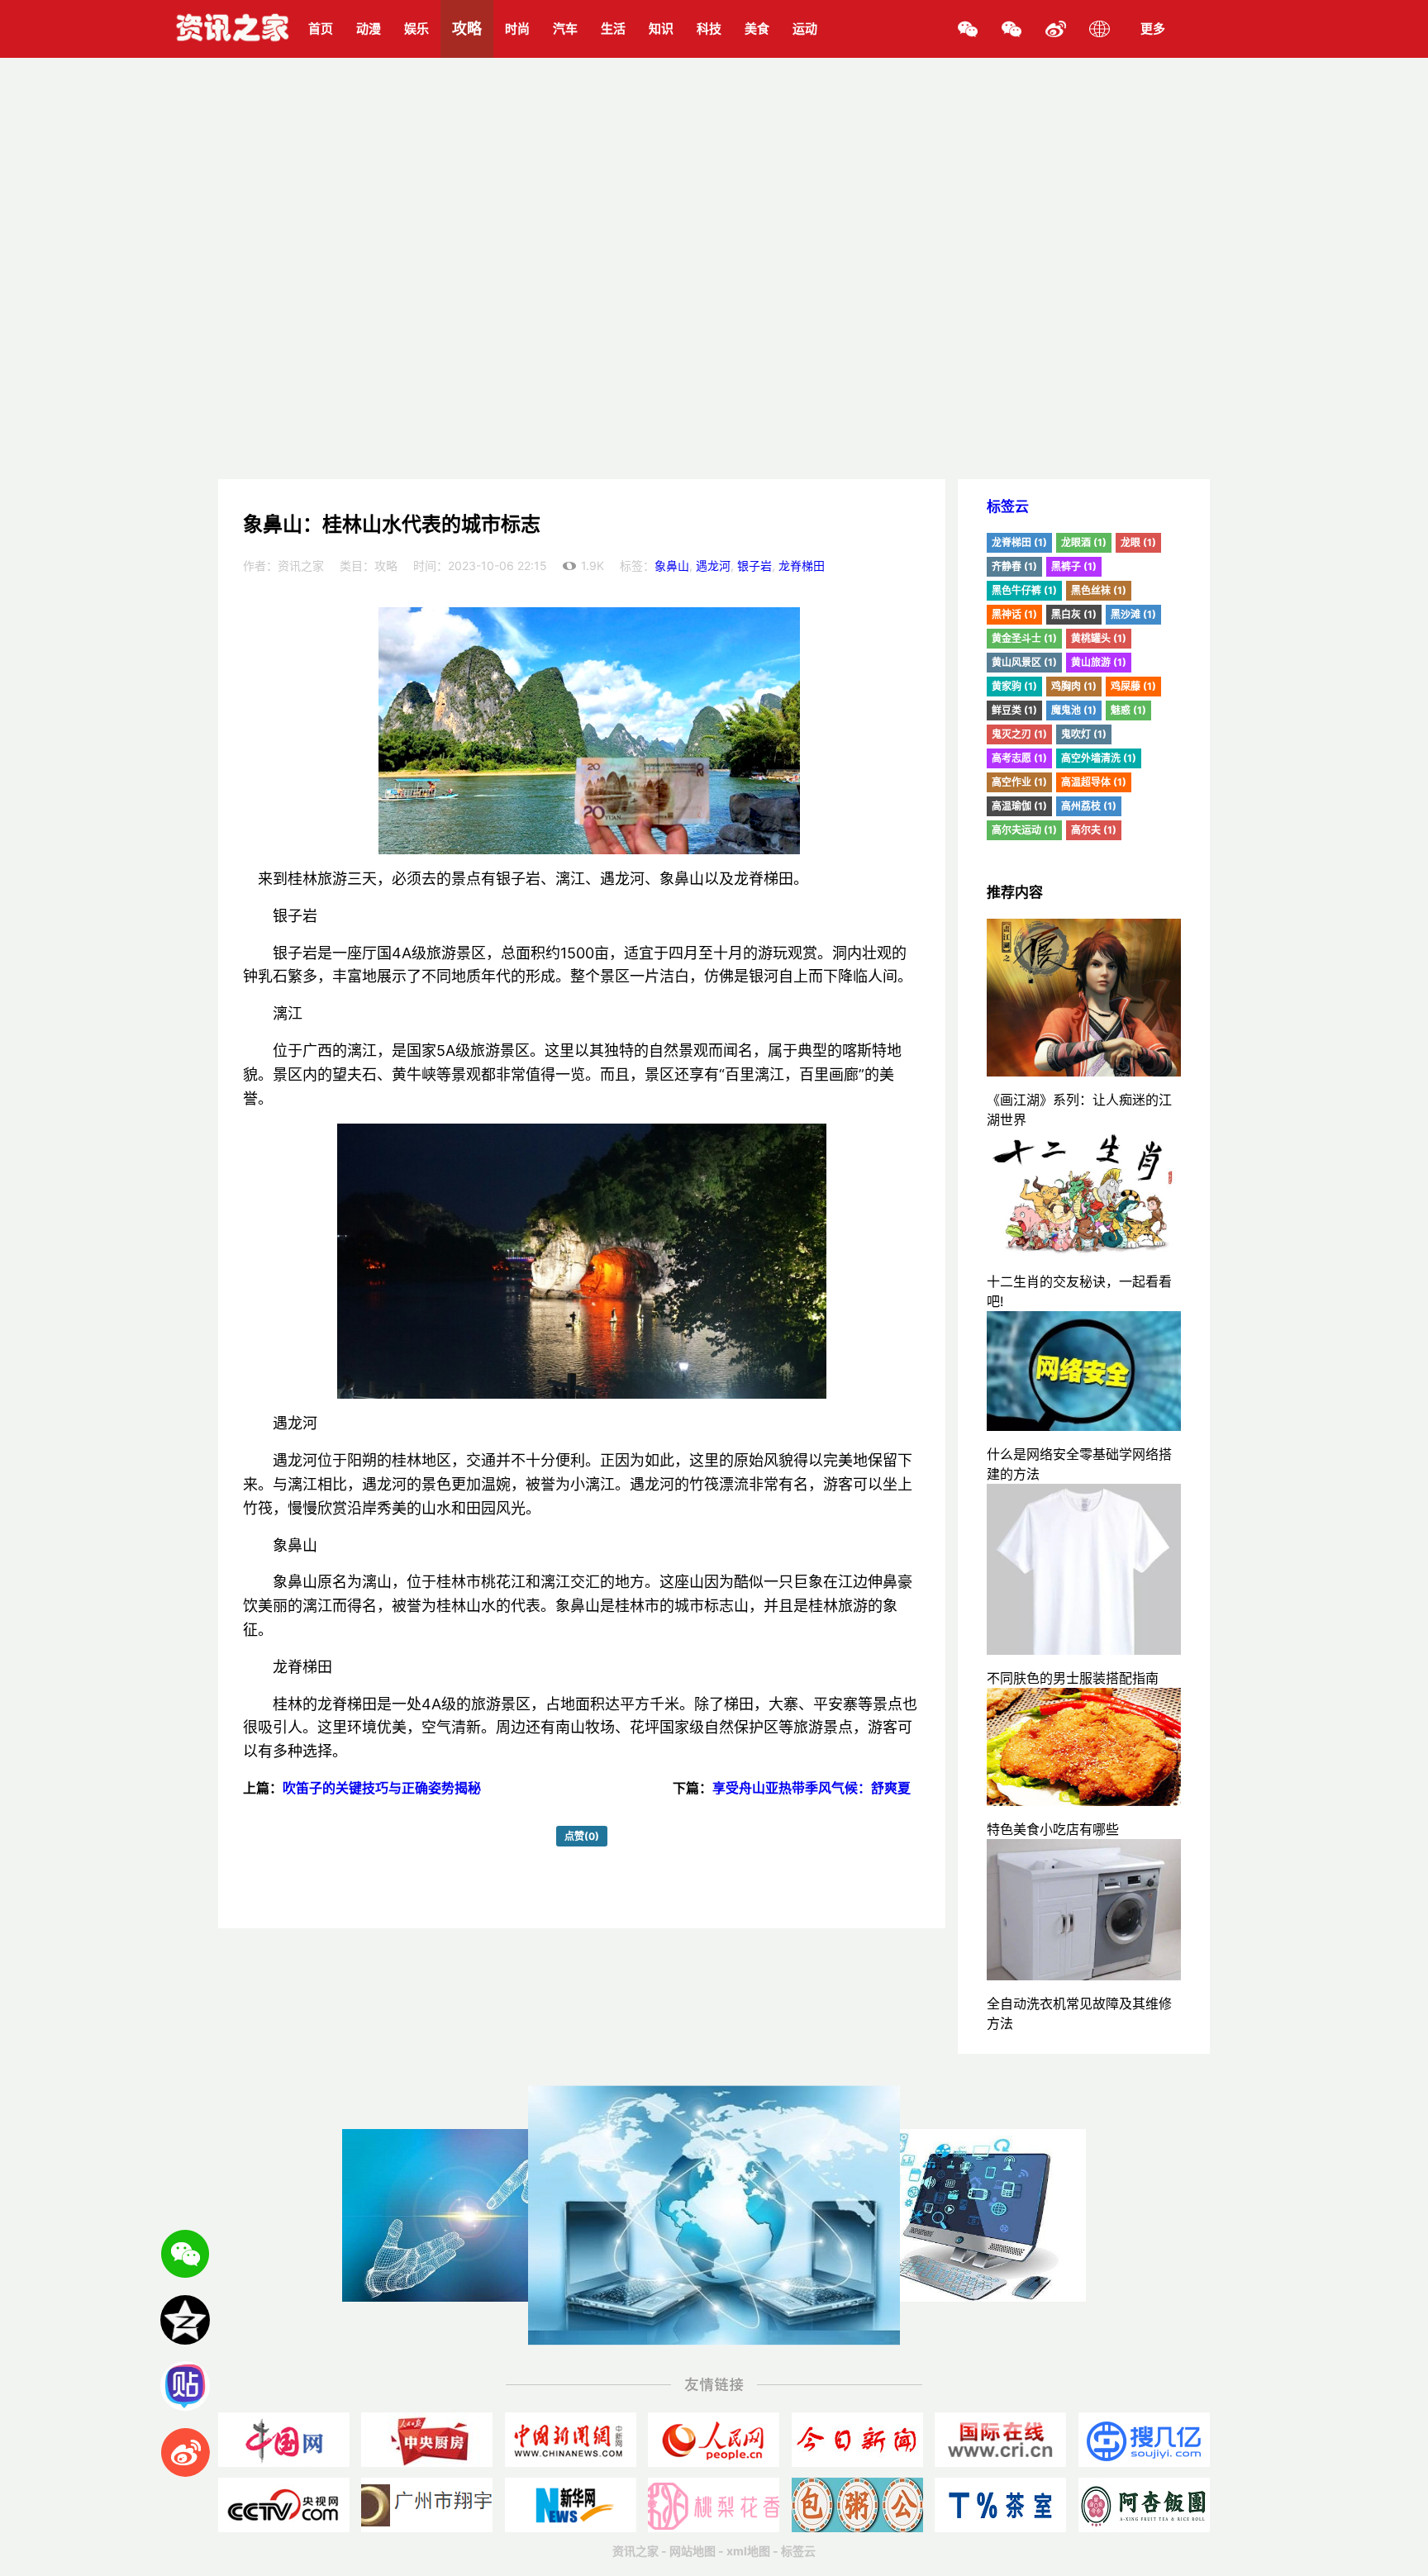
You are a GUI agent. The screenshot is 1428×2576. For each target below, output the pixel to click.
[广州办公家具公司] (427, 2505)
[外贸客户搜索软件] (1144, 2440)
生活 (613, 29)
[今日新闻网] (857, 2440)
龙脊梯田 (802, 566)
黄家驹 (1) (1014, 686)
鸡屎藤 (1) (1133, 686)
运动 (805, 29)
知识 (661, 29)
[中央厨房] (427, 2440)
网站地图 (693, 2551)
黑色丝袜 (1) (1099, 590)
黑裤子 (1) (1074, 566)
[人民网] (714, 2440)
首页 (321, 29)
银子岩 (754, 566)
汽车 (565, 29)
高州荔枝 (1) (1089, 806)
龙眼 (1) (1138, 542)
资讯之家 (635, 2551)
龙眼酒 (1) (1084, 542)
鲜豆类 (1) (1014, 710)
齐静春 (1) (1014, 566)
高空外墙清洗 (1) (1099, 758)
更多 (1153, 29)
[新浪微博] (1056, 29)
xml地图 (748, 2551)
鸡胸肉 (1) (1074, 686)
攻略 (467, 29)
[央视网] (284, 2505)
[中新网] (571, 2440)
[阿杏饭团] (1144, 2505)
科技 (709, 29)
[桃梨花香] (714, 2505)
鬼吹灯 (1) (1084, 734)
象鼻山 (672, 566)
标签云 (1008, 506)
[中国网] (284, 2440)
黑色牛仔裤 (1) (1024, 590)
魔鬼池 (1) (1074, 710)
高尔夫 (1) (1094, 830)
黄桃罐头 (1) (1099, 638)
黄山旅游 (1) (1099, 662)
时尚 (517, 29)
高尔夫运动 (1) (1024, 830)
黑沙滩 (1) (1133, 614)
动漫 (369, 29)
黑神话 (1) (1014, 614)
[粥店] (857, 2505)
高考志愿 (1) (1019, 758)
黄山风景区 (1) (1024, 662)
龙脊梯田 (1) (1019, 542)
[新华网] (571, 2505)
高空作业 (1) (1019, 782)
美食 (757, 29)
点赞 (582, 1836)
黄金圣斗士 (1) (1024, 638)
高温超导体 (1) (1094, 782)
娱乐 (416, 29)
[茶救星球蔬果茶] (1000, 2505)
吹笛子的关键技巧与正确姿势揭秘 (382, 1788)
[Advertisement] (714, 355)
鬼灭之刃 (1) (1019, 734)
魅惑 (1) (1128, 710)
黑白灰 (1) (1074, 614)
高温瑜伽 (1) (1019, 806)
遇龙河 (713, 566)
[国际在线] (1000, 2440)
